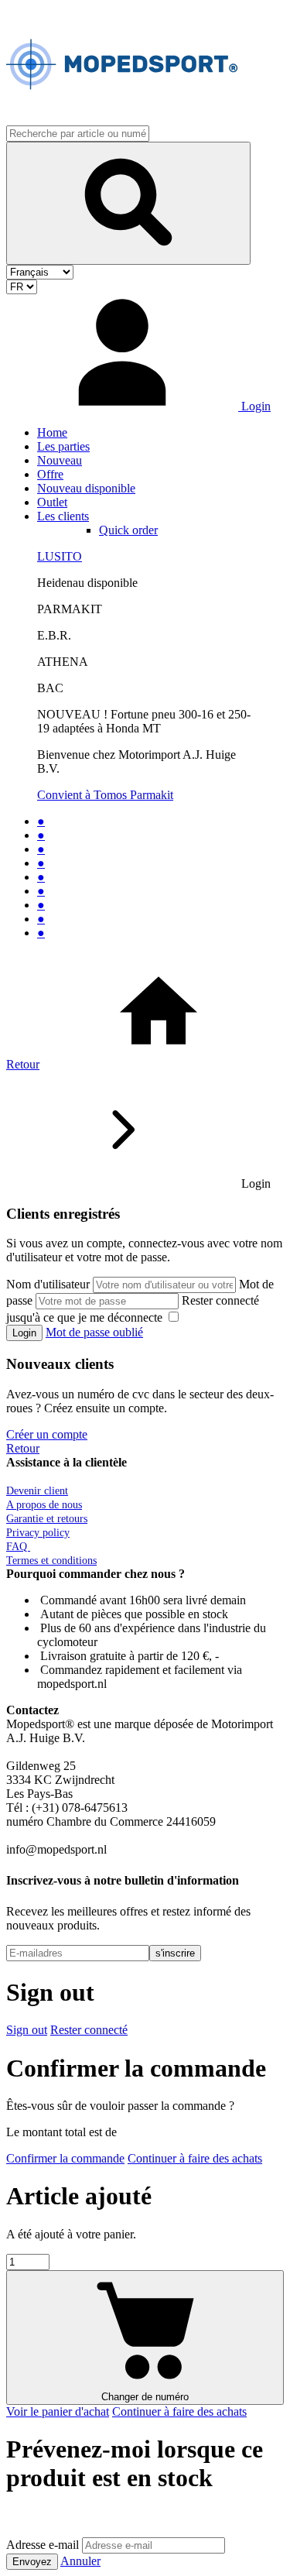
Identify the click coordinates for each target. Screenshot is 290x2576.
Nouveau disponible (86, 488)
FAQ (18, 1547)
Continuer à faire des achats (195, 2158)
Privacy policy (38, 1533)
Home (52, 432)
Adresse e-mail (43, 2545)
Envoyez (32, 2562)
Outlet (52, 502)
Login (24, 1333)
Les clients (63, 516)
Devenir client (37, 1491)
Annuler (80, 2561)
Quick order (128, 530)
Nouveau (60, 460)
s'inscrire (175, 1953)
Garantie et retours (47, 1519)
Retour (23, 1064)
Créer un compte (47, 1434)
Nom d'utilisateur (48, 1284)
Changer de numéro (145, 2397)
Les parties (63, 446)
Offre (50, 474)
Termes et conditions (51, 1561)
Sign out (27, 2030)
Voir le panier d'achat (58, 2411)
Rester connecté (89, 2030)
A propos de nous (44, 1505)
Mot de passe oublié (94, 1332)
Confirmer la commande (65, 2158)
